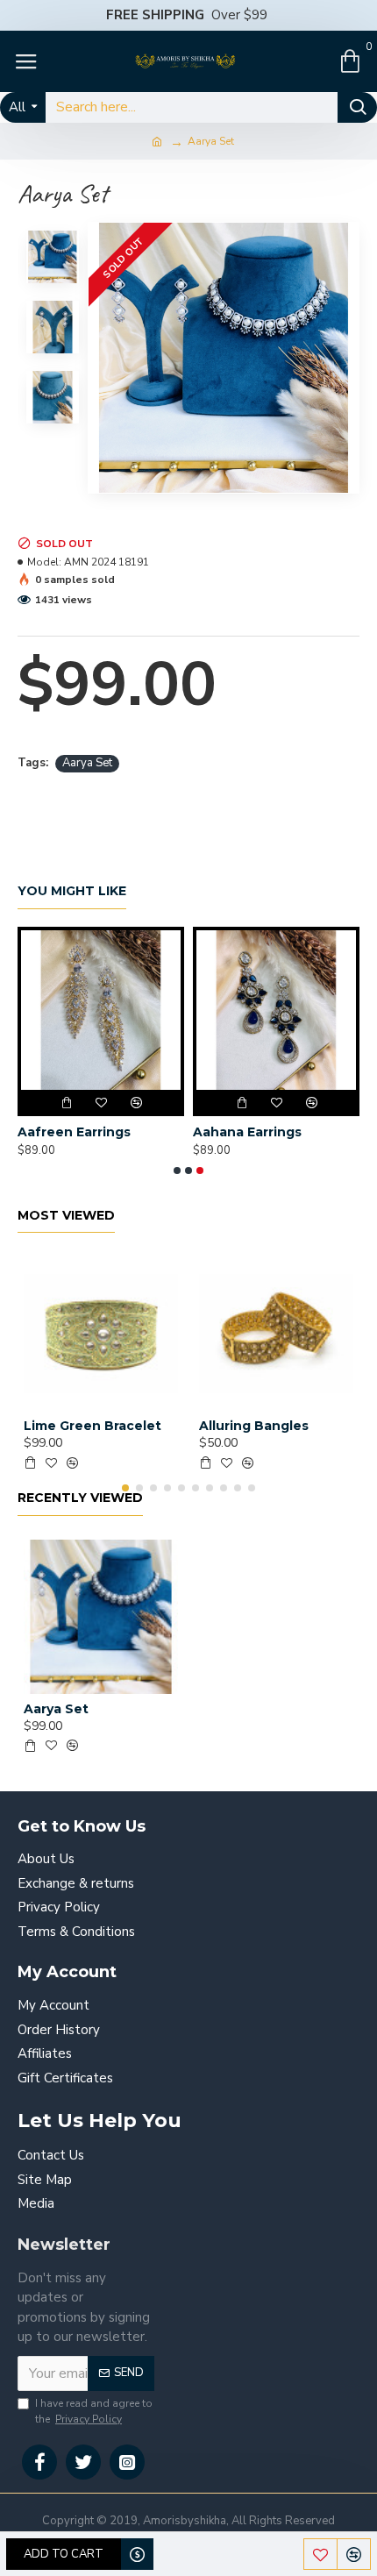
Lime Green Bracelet (92, 1426)
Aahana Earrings (247, 1132)
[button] (177, 1171)
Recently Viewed (80, 1498)
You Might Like (72, 891)
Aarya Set (87, 763)
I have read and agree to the (94, 2411)
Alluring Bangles (254, 1426)
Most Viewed (66, 1216)
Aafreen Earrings (74, 1132)
